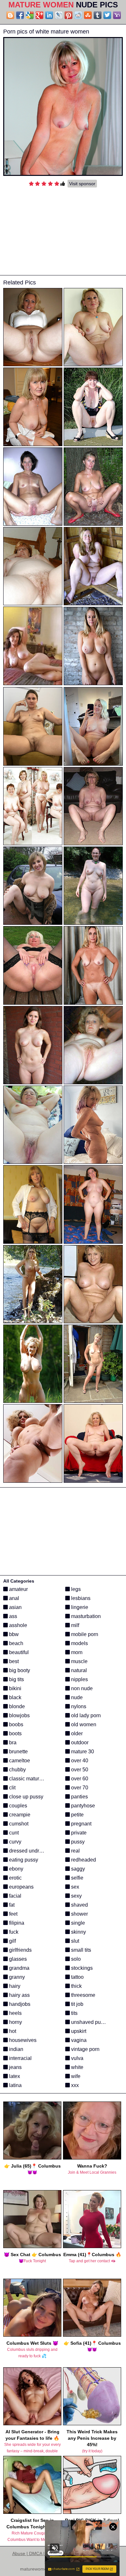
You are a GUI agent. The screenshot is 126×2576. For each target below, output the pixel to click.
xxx (74, 2085)
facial (15, 1896)
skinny (78, 1932)
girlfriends (20, 1950)
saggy (77, 1869)
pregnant (81, 1824)
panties (79, 1797)
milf (74, 1625)
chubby (17, 1770)
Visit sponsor (82, 184)
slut (74, 1941)
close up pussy (26, 1797)
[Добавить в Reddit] (78, 15)
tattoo (77, 1977)
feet (13, 1914)
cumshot (18, 1824)
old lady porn (85, 1715)
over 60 (79, 1779)
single (77, 1923)
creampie (19, 1815)
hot (12, 2031)
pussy (77, 1842)
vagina (78, 2040)
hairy (14, 1986)
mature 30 (82, 1752)
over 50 (79, 1770)
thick (76, 1986)
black (15, 1697)
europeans (21, 1887)
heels (15, 2013)
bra (12, 1743)
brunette (18, 1752)
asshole (17, 1625)
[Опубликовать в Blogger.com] (10, 15)
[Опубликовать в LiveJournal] (59, 15)
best (13, 1661)
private (78, 1833)
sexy (76, 1896)
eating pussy (23, 1860)
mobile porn (84, 1634)
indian (16, 2049)
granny (16, 1977)
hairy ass (19, 1995)
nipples (79, 1679)
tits (74, 2013)
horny (15, 2022)
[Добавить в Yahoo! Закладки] (117, 15)
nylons (78, 1706)
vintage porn (85, 2049)
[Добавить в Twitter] (107, 15)
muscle (79, 1661)
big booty (19, 1670)
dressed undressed (30, 1851)
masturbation (85, 1616)
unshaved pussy (89, 2022)
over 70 (79, 1788)
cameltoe (19, 1761)
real (75, 1851)
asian (15, 1607)
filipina (16, 1923)
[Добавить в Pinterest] (68, 15)
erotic (15, 1878)
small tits (80, 1950)
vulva (77, 2058)
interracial (20, 2058)
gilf (12, 1941)
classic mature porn (31, 1779)
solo (75, 1959)
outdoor (79, 1743)
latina (15, 2085)
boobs (16, 1724)
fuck (13, 1932)
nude (76, 1697)
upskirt (78, 2031)
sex (74, 1887)
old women (83, 1724)
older (76, 1733)
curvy (15, 1842)
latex (14, 2076)
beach (16, 1643)
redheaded (83, 1860)
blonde (16, 1706)
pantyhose (82, 1806)
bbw (13, 1634)
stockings (81, 1968)
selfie (77, 1878)
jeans (15, 2067)
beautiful (18, 1652)
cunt (13, 1833)
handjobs (19, 2004)
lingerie (79, 1607)
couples (17, 1806)
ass (12, 1616)
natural (78, 1670)
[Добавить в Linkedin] (49, 15)
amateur (18, 1589)
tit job (77, 2004)
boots (15, 1733)
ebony (16, 1869)
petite (77, 1815)
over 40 (79, 1761)
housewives (22, 2040)
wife (75, 2076)
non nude (81, 1688)
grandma (19, 1968)
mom (76, 1652)
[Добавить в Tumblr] (98, 15)
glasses (17, 1959)
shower (79, 1914)
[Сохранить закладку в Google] (30, 15)
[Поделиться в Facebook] (20, 15)
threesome (83, 1995)
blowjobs (19, 1715)
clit (12, 1788)
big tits (16, 1679)
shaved (79, 1905)
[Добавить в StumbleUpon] (88, 15)
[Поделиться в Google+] (39, 15)
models (79, 1643)
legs (75, 1589)
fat (11, 1905)
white (77, 2067)
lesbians (80, 1598)
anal (13, 1598)
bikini (15, 1688)
